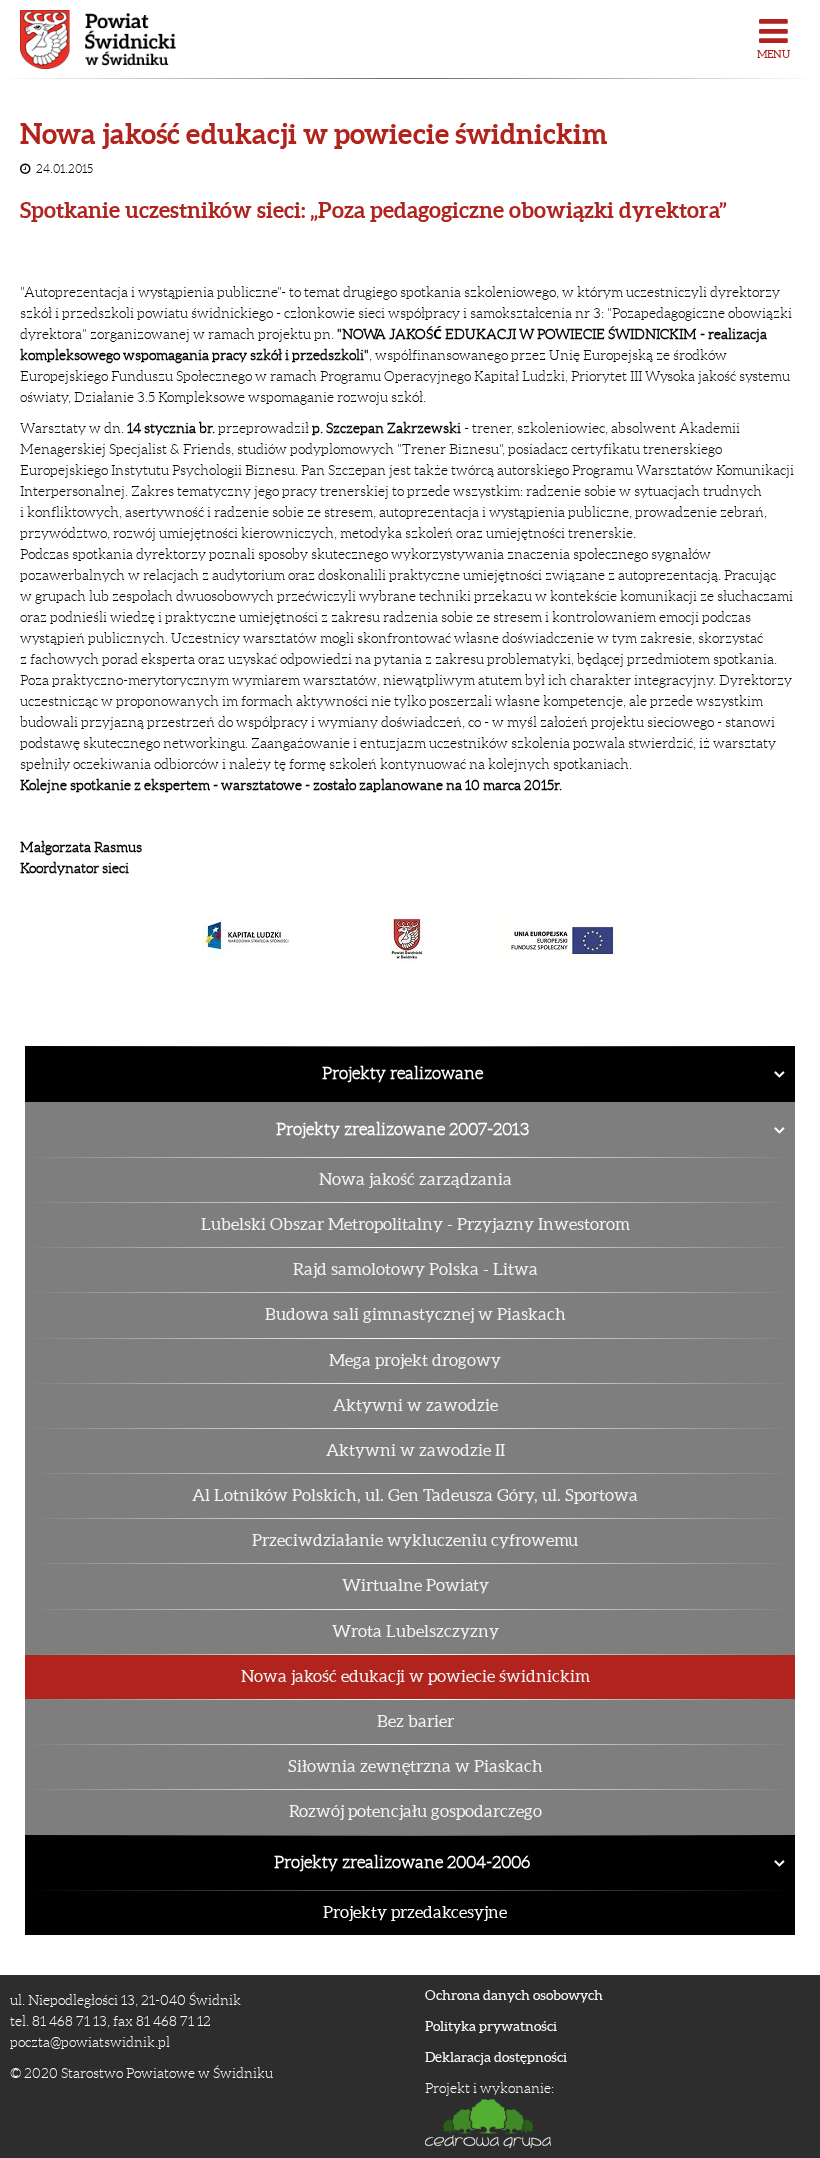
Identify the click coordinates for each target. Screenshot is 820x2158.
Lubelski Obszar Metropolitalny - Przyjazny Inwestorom (415, 1224)
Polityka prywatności (491, 2026)
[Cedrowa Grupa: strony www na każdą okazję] (610, 2123)
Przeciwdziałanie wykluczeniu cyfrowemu (415, 1540)
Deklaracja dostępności (496, 2057)
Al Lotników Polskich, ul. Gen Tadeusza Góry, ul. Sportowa (415, 1495)
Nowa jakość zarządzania (415, 1179)
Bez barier (415, 1721)
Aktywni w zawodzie (415, 1405)
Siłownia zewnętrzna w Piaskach (415, 1766)
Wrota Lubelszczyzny (415, 1631)
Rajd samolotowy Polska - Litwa (415, 1269)
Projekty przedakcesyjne (415, 1912)
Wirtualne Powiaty (415, 1585)
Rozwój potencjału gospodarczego (415, 1811)
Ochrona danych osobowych (514, 1995)
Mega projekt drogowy (415, 1360)
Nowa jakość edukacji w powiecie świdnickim (415, 1676)
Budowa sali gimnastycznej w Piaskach (415, 1314)
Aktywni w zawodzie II (415, 1450)
